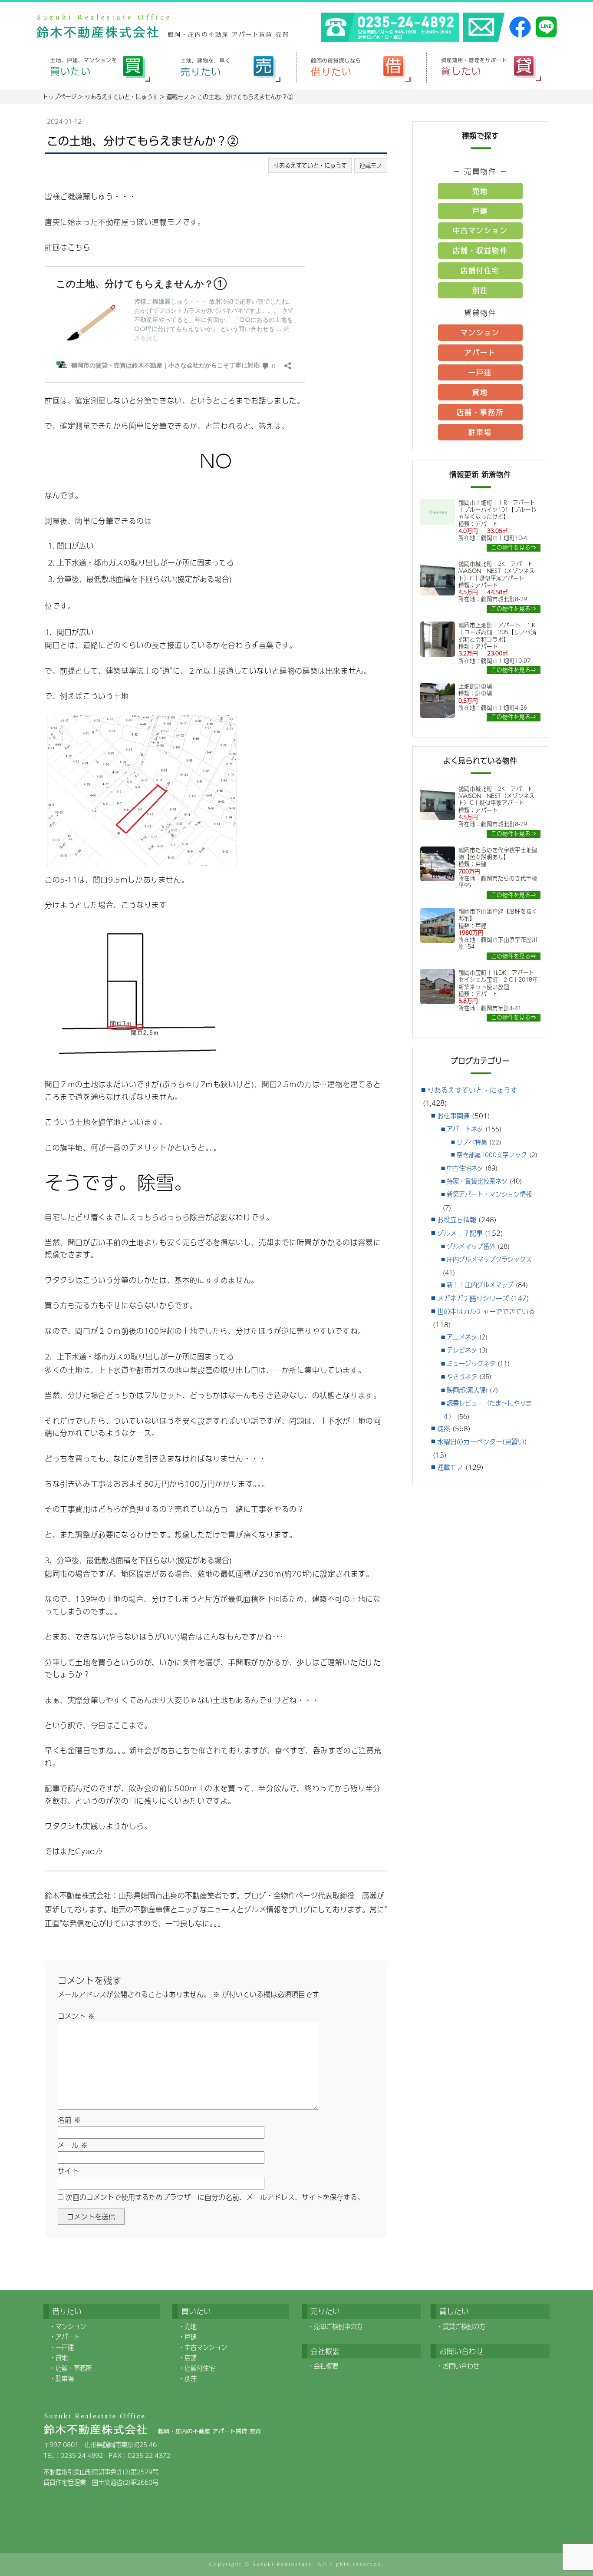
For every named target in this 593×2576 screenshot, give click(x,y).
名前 (69, 2120)
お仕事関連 (453, 1116)
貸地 (480, 392)
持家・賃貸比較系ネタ (477, 1181)
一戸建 (480, 372)
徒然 (444, 1428)
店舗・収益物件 (480, 250)
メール (73, 2145)
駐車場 (480, 432)
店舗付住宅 (480, 270)
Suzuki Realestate (283, 2564)
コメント (76, 2016)
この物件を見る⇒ (514, 547)
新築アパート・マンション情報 (489, 1194)
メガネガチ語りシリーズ (473, 1298)
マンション (480, 332)
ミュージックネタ (471, 1363)
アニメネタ (462, 1337)
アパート (480, 352)
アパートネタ (465, 1129)
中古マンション (480, 230)
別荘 (480, 290)
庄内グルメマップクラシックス (489, 1259)
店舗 (191, 2358)
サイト (68, 2171)
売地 (480, 191)
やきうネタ (462, 1376)
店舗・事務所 (480, 412)
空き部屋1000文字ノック (492, 1155)
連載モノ (371, 165)
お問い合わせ (461, 2366)
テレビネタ (462, 1350)
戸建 (480, 211)
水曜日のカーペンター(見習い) (482, 1441)
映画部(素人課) (467, 1390)
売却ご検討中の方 (338, 2326)
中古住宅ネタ (465, 1168)
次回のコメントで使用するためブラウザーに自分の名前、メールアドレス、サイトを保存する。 (215, 2197)
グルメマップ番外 (471, 1246)
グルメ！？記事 (460, 1233)
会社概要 (326, 2366)
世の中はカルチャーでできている (486, 1311)
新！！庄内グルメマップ (480, 1285)
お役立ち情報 (457, 1219)
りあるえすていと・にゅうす (310, 165)
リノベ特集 (472, 1142)
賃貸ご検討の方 (464, 2326)
